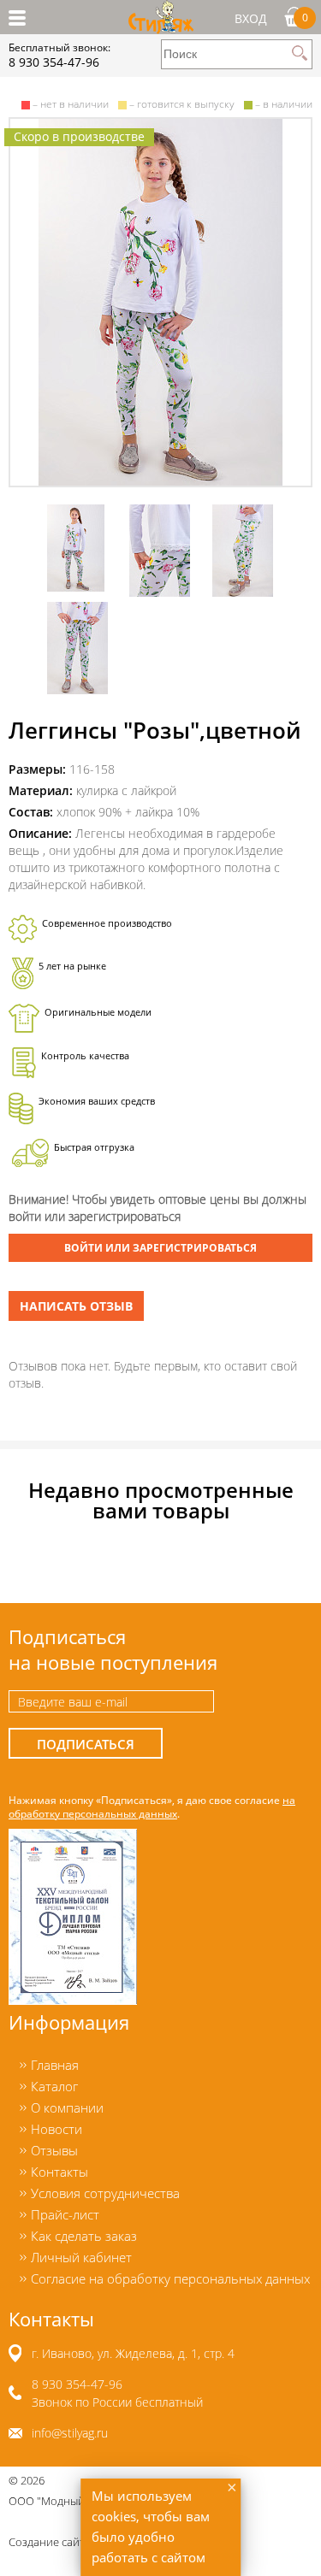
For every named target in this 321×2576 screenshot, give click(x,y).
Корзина (305, 17)
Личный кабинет (81, 2257)
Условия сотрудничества (105, 2193)
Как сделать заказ (84, 2236)
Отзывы (54, 2150)
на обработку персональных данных (152, 1807)
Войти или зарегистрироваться (160, 1248)
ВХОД (251, 18)
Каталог (54, 2086)
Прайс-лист (65, 2214)
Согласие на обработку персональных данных (170, 2278)
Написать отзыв (76, 1306)
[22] (160, 302)
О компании (67, 2107)
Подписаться (86, 1745)
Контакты (59, 2172)
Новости (56, 2129)
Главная (55, 2065)
